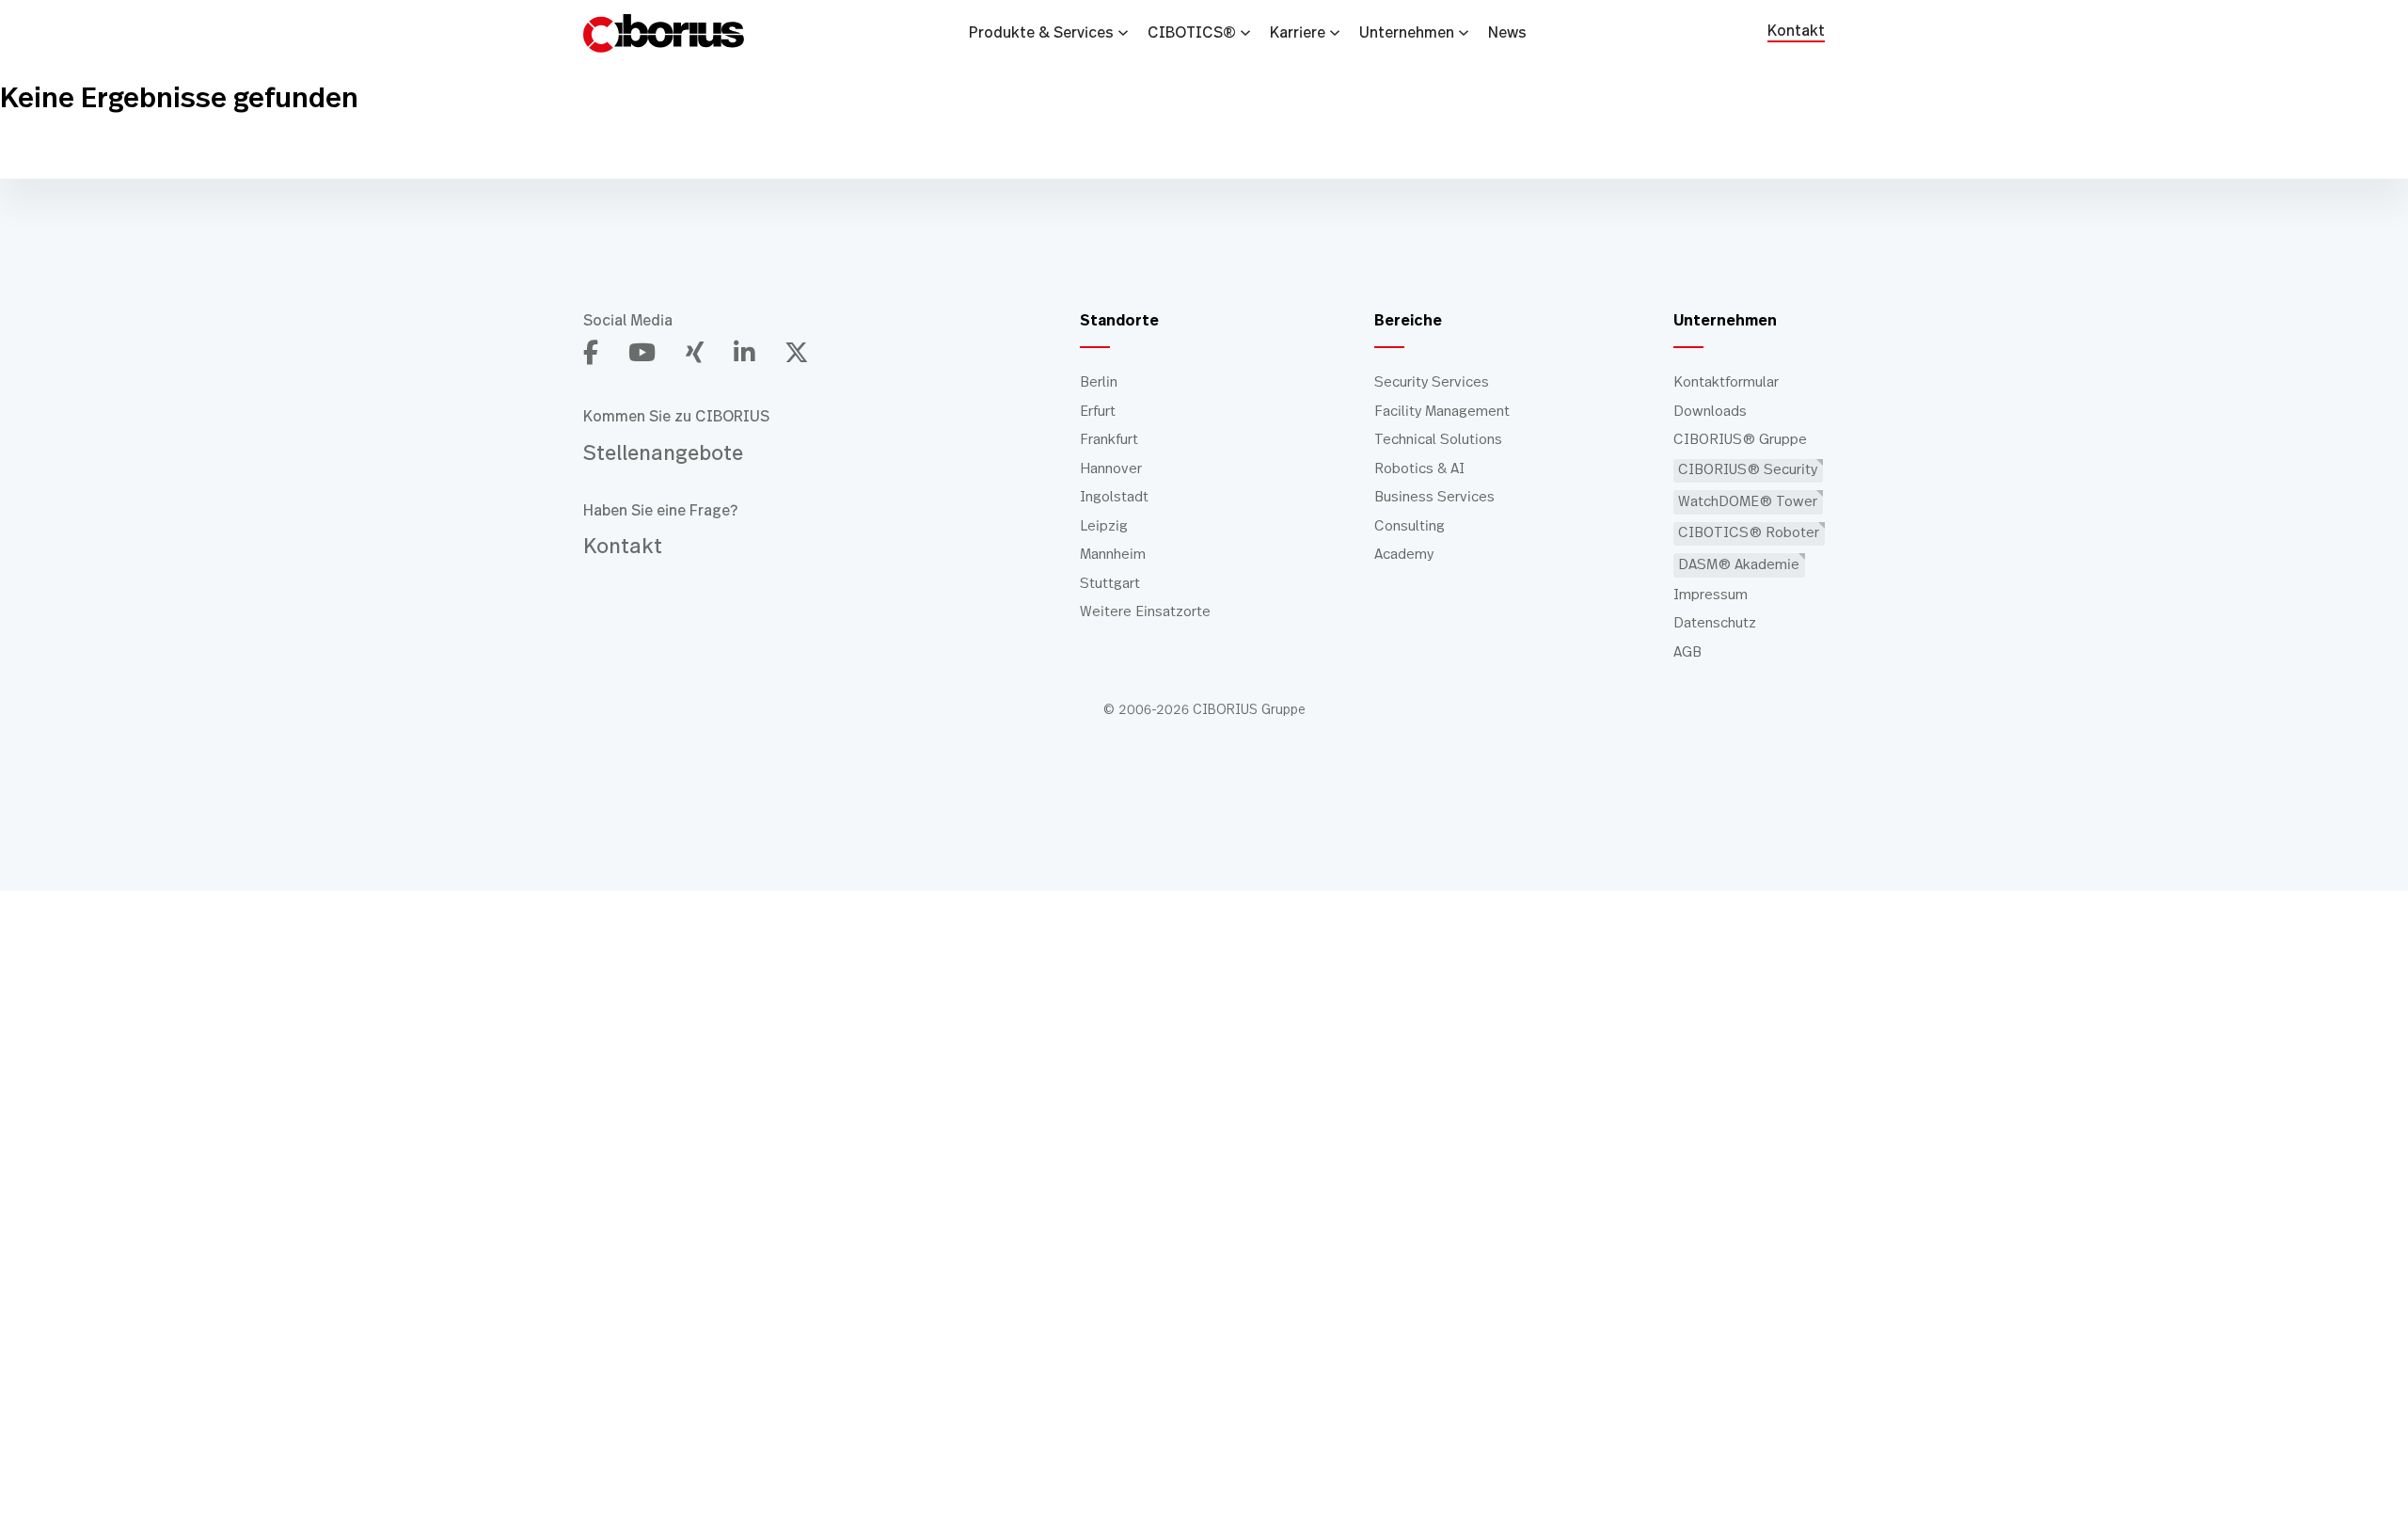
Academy (1404, 555)
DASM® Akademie (1739, 565)
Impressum (1711, 595)
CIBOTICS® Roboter (1749, 533)
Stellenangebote (663, 453)
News (1507, 33)
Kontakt (1796, 32)
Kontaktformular (1726, 382)
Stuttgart (1110, 584)
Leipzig (1104, 526)
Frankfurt (1109, 440)
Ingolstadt (1114, 497)
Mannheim (1113, 555)
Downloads (1710, 412)
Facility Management (1442, 412)
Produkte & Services (1041, 33)
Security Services (1432, 382)
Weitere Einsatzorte (1145, 612)
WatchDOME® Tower (1748, 502)
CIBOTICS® (1192, 33)
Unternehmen (1407, 33)
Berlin (1099, 382)
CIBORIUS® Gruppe (1740, 440)
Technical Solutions (1438, 440)
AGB (1687, 652)
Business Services (1434, 497)
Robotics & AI (1419, 469)
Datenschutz (1715, 623)
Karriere (1298, 33)
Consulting (1410, 526)
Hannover (1111, 469)
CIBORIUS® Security (1748, 470)
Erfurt (1098, 412)
